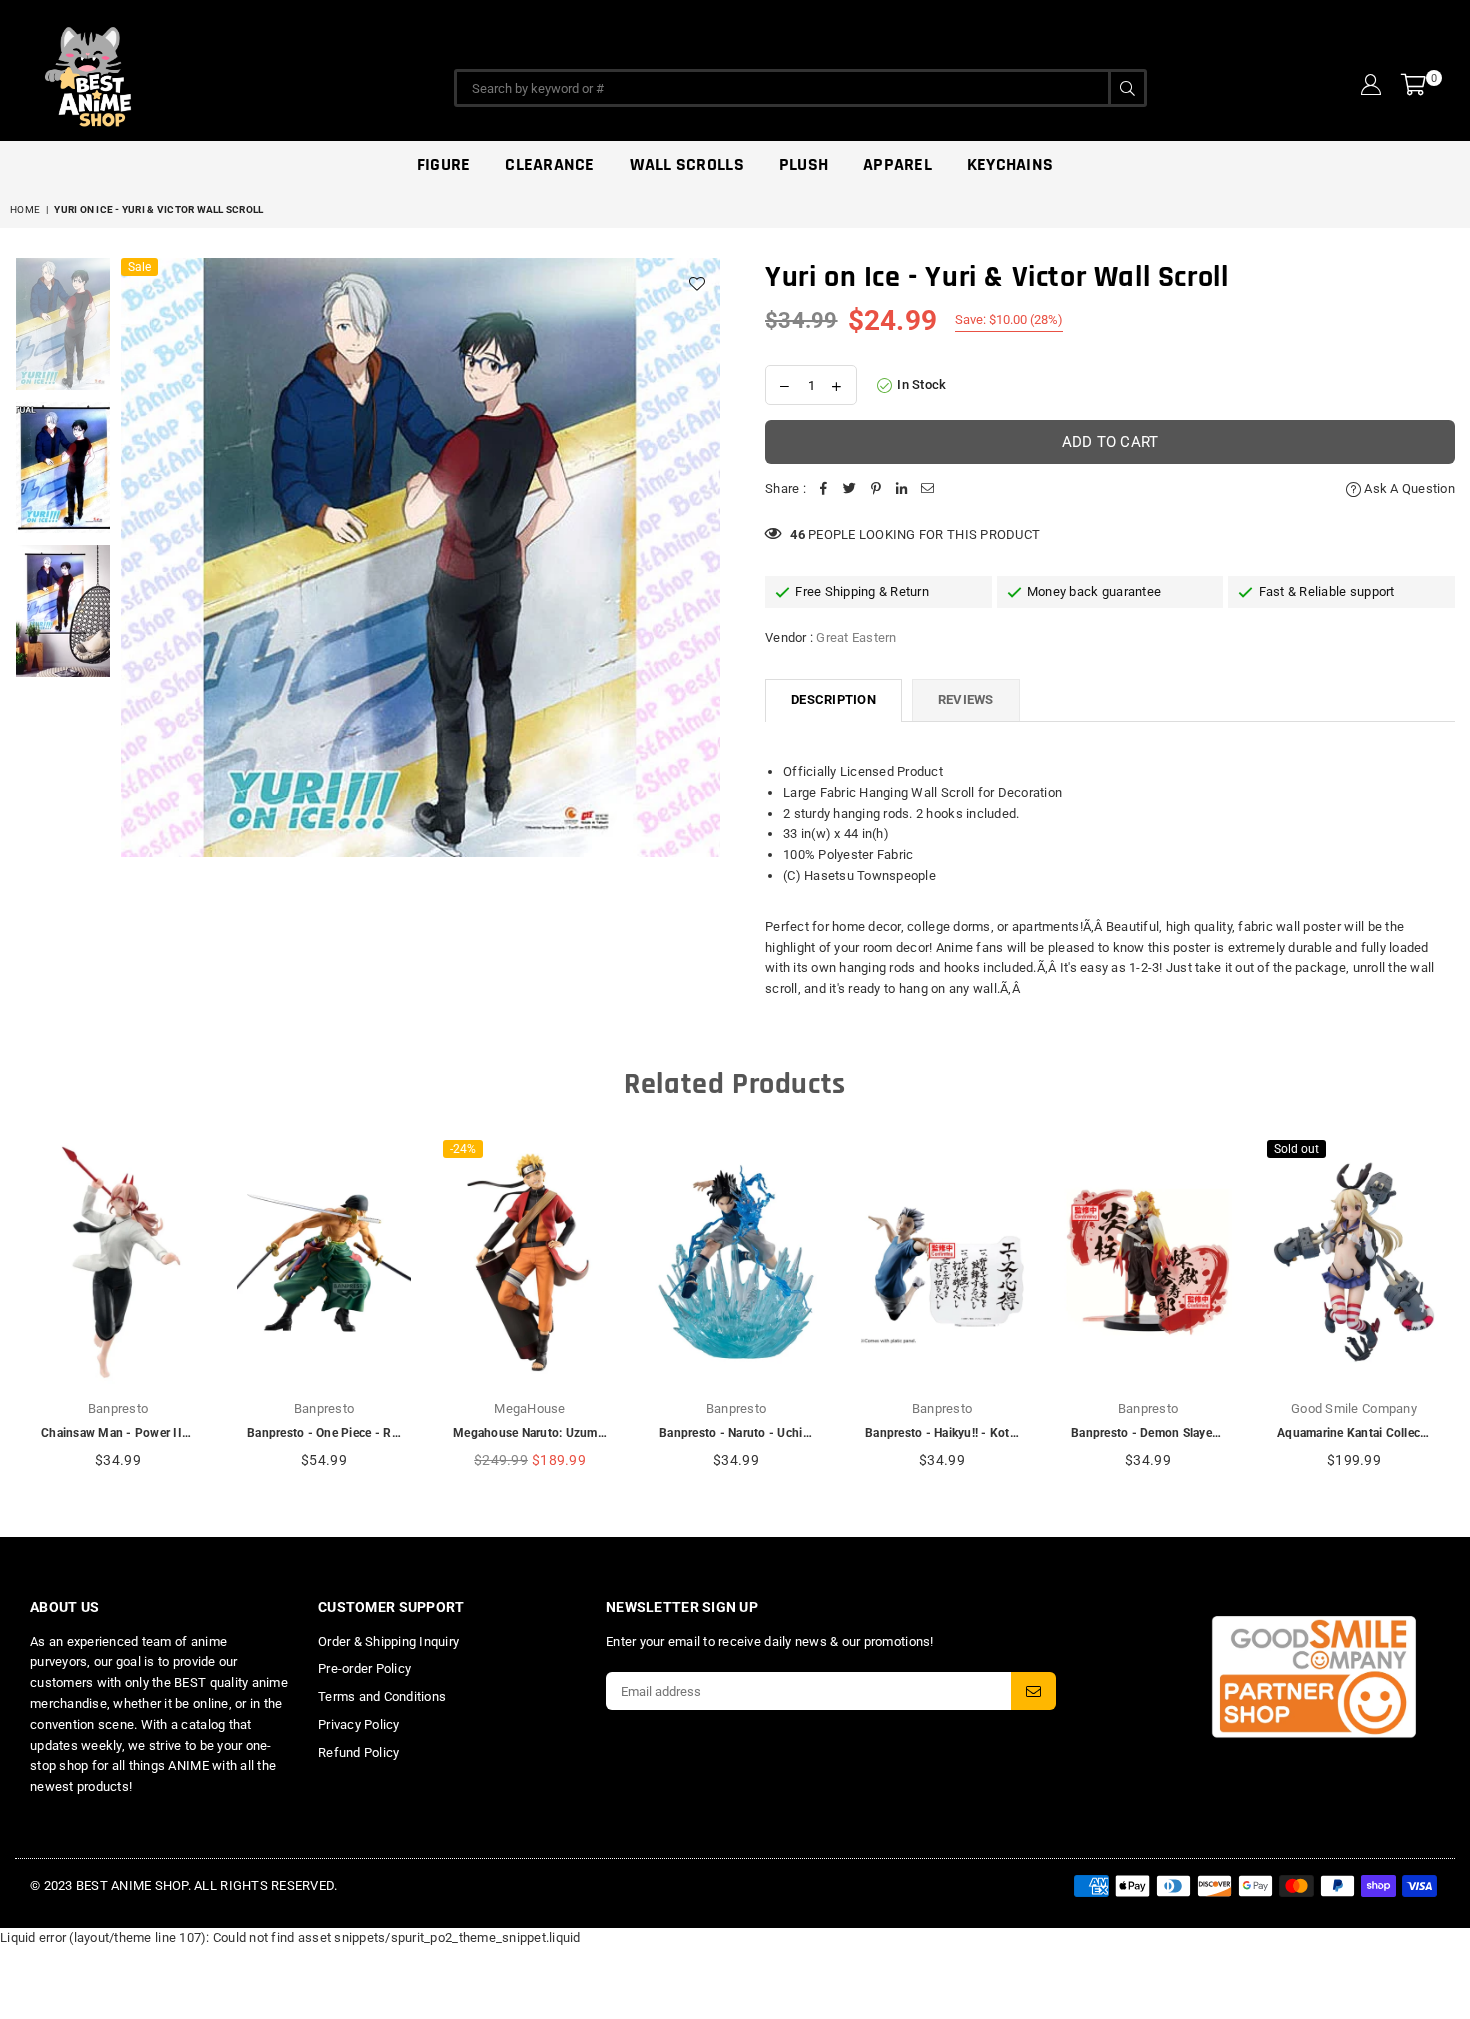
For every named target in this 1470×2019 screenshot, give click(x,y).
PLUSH (803, 164)
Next (702, 557)
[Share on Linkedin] (902, 489)
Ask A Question (1408, 488)
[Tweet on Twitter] (850, 489)
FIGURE (444, 164)
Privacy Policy (359, 1724)
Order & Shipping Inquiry (388, 1641)
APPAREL (897, 164)
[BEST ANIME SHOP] (180, 72)
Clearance (549, 164)
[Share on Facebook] (824, 489)
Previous (138, 557)
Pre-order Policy (364, 1668)
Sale (139, 267)
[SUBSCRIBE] (1033, 1691)
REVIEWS (966, 699)
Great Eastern (856, 637)
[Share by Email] (928, 489)
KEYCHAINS (1010, 164)
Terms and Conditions (382, 1696)
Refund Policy (358, 1752)
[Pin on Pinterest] (876, 489)
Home (25, 209)
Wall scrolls (687, 164)
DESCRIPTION (833, 699)
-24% (463, 1149)
